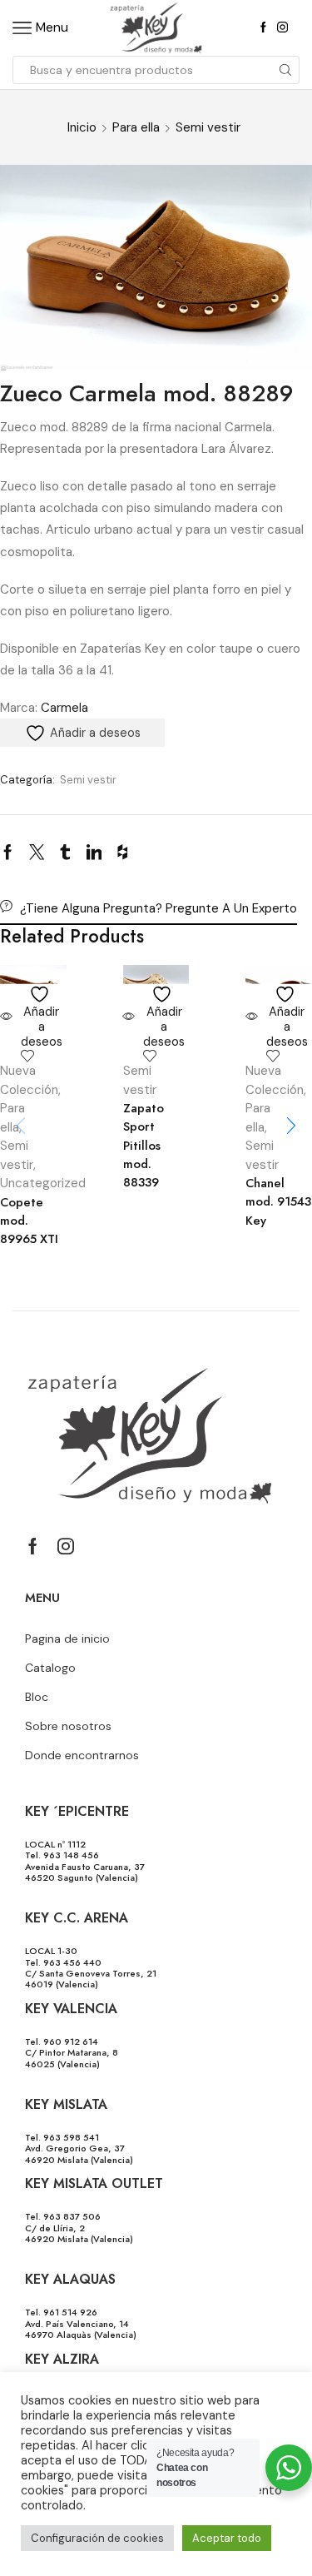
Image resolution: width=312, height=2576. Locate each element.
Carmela (64, 708)
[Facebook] (263, 28)
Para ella (136, 127)
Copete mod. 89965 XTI (29, 1221)
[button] (291, 1126)
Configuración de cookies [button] (97, 2538)
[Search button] (285, 70)
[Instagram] (282, 28)
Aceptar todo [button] (227, 2538)
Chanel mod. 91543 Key (278, 1201)
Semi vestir (208, 127)
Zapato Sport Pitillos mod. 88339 (144, 1145)
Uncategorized (43, 1183)
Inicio (82, 127)
